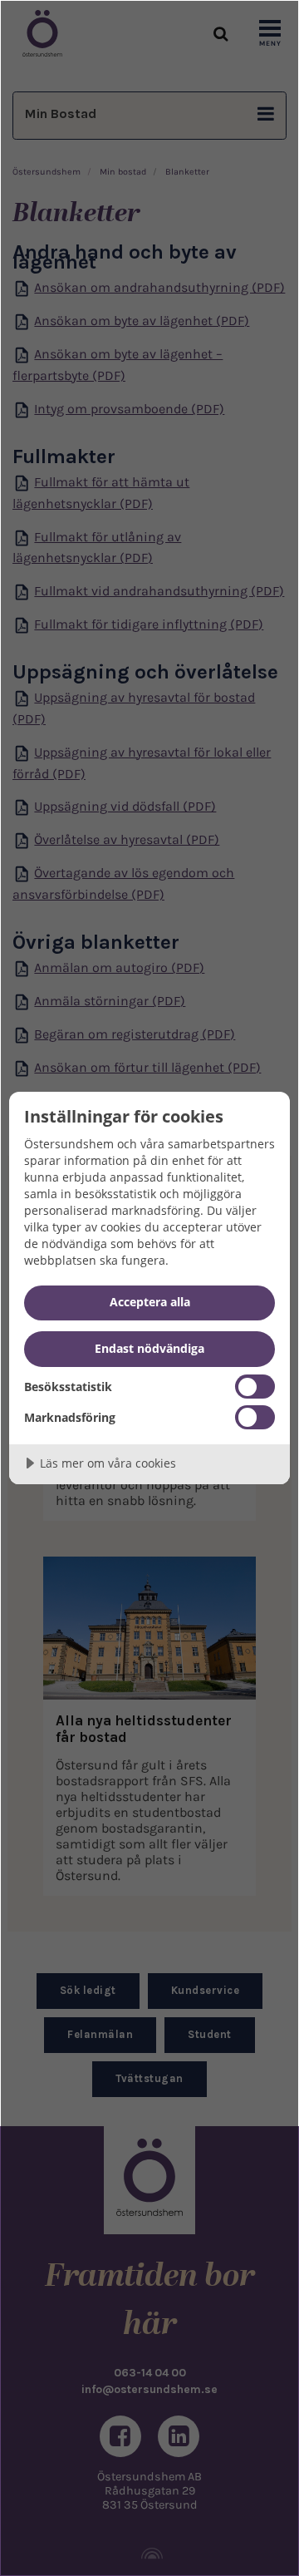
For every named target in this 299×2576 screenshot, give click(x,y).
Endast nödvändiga (149, 1348)
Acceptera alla (150, 1302)
